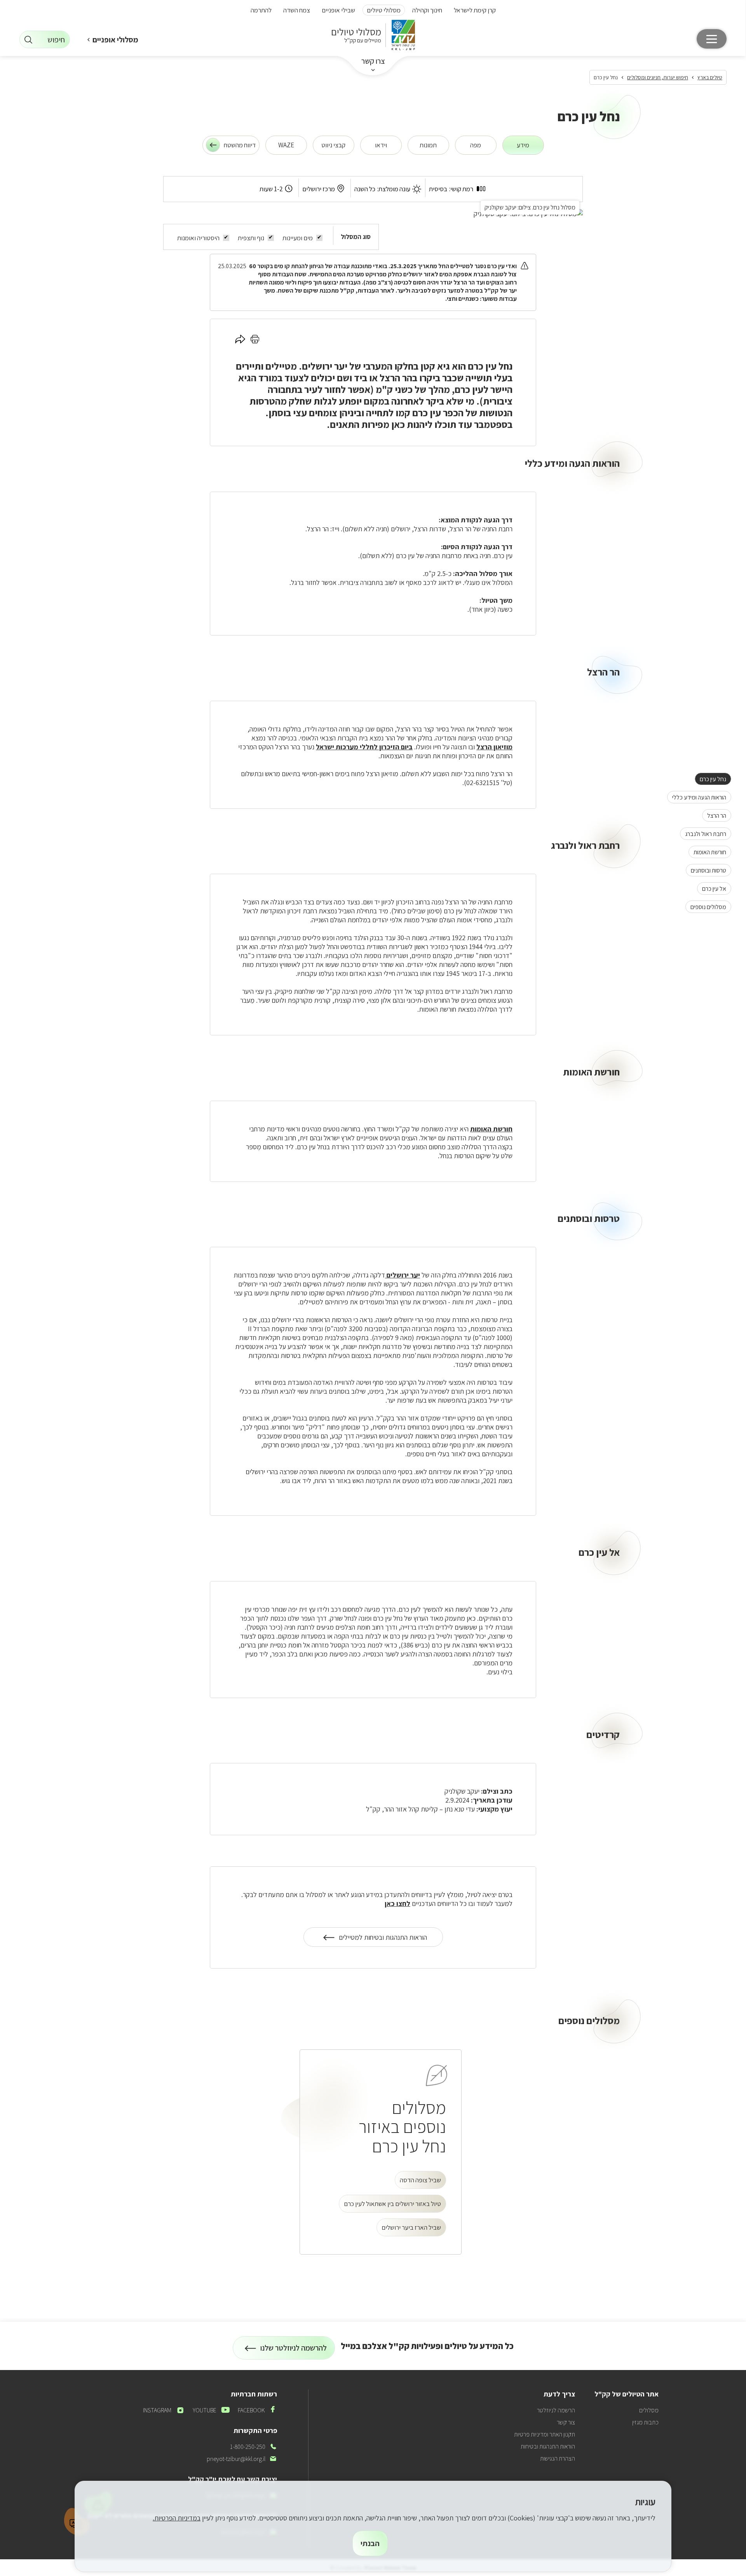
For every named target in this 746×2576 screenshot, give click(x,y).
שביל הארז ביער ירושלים (411, 2227)
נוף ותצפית (251, 238)
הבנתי (370, 2543)
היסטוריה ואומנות (198, 238)
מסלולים (649, 2410)
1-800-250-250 (254, 2447)
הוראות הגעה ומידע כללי (697, 797)
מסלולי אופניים (115, 40)
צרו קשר (373, 61)
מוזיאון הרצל (494, 747)
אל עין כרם (712, 888)
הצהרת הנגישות (558, 2458)
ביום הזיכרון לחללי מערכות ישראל (364, 747)
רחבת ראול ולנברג (703, 834)
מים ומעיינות (298, 238)
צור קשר (566, 2422)
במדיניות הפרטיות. (177, 2518)
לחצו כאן (397, 1903)
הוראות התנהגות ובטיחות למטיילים (383, 1940)
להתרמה (261, 10)
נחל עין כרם (710, 779)
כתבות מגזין (645, 2422)
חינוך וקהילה (427, 10)
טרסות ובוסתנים (706, 870)
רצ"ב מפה (378, 282)
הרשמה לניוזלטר (556, 2410)
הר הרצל (714, 815)
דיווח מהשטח (240, 145)
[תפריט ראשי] (712, 39)
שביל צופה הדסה (420, 2180)
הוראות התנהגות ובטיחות (548, 2446)
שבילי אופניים (338, 10)
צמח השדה (297, 10)
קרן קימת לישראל (475, 10)
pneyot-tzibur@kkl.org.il (242, 2459)
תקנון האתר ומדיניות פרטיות (545, 2434)
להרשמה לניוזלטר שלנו (294, 2351)
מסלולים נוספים (706, 907)
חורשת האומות (707, 852)
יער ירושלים (325, 366)
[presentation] (523, 145)
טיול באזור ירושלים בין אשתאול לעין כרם (392, 2204)
